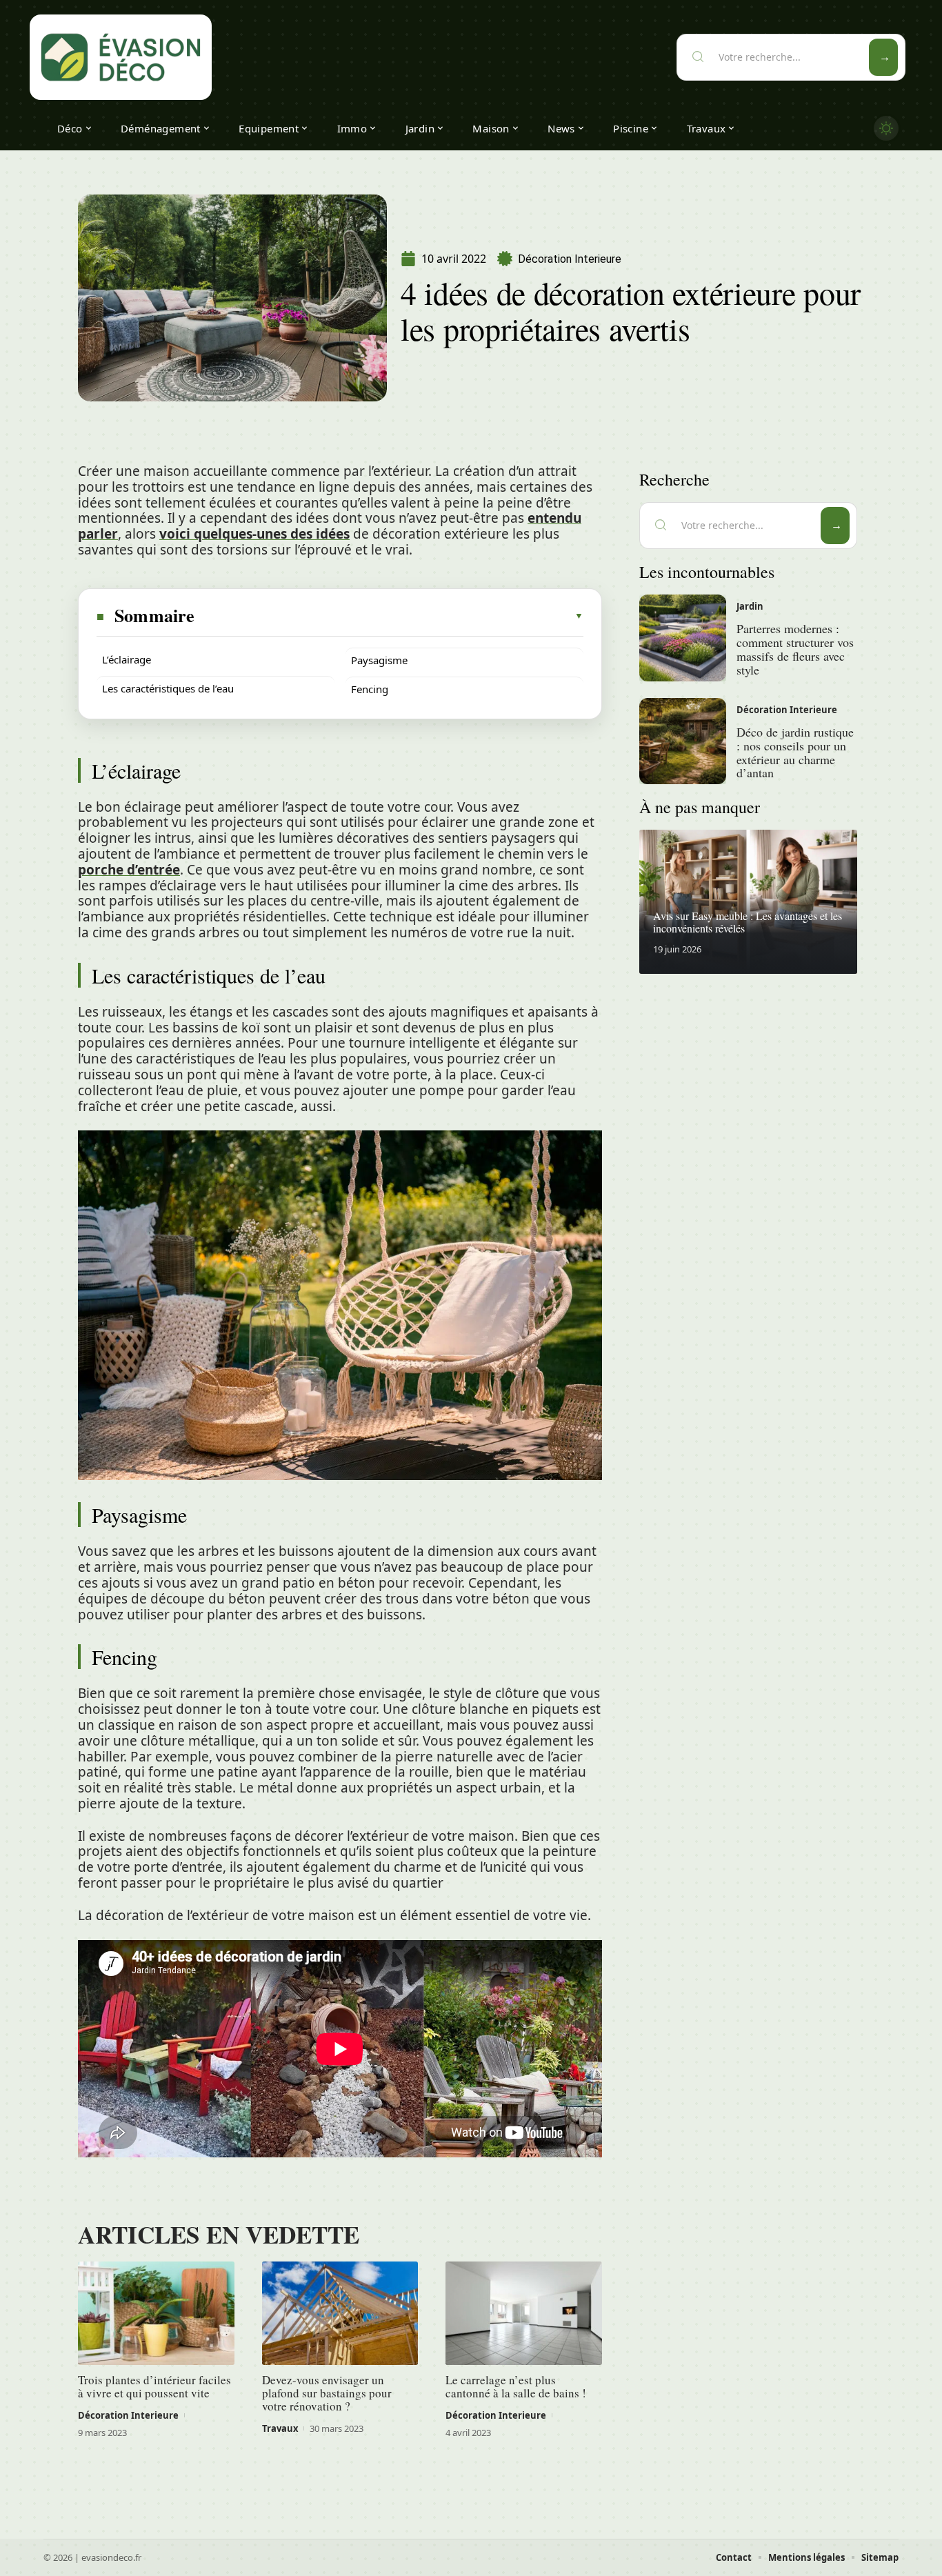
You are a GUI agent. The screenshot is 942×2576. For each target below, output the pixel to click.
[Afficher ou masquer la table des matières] (390, 616)
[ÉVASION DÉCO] (121, 57)
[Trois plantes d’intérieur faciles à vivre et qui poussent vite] (156, 2313)
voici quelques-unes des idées (254, 534)
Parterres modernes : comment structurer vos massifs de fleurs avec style (795, 649)
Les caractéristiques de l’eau (168, 688)
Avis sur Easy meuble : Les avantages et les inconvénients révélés (748, 922)
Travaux (280, 2428)
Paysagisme (379, 660)
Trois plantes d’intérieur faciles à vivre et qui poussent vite (154, 2386)
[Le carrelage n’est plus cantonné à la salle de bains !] (524, 2313)
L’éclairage (127, 659)
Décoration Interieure (570, 259)
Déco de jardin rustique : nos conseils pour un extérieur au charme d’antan (795, 752)
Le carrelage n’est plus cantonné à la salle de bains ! (516, 2386)
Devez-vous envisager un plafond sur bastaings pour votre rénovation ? (327, 2393)
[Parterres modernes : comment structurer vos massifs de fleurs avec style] (683, 638)
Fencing (370, 689)
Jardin (750, 606)
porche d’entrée (129, 870)
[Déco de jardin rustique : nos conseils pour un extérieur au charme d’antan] (683, 741)
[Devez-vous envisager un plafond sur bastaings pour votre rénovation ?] (340, 2313)
